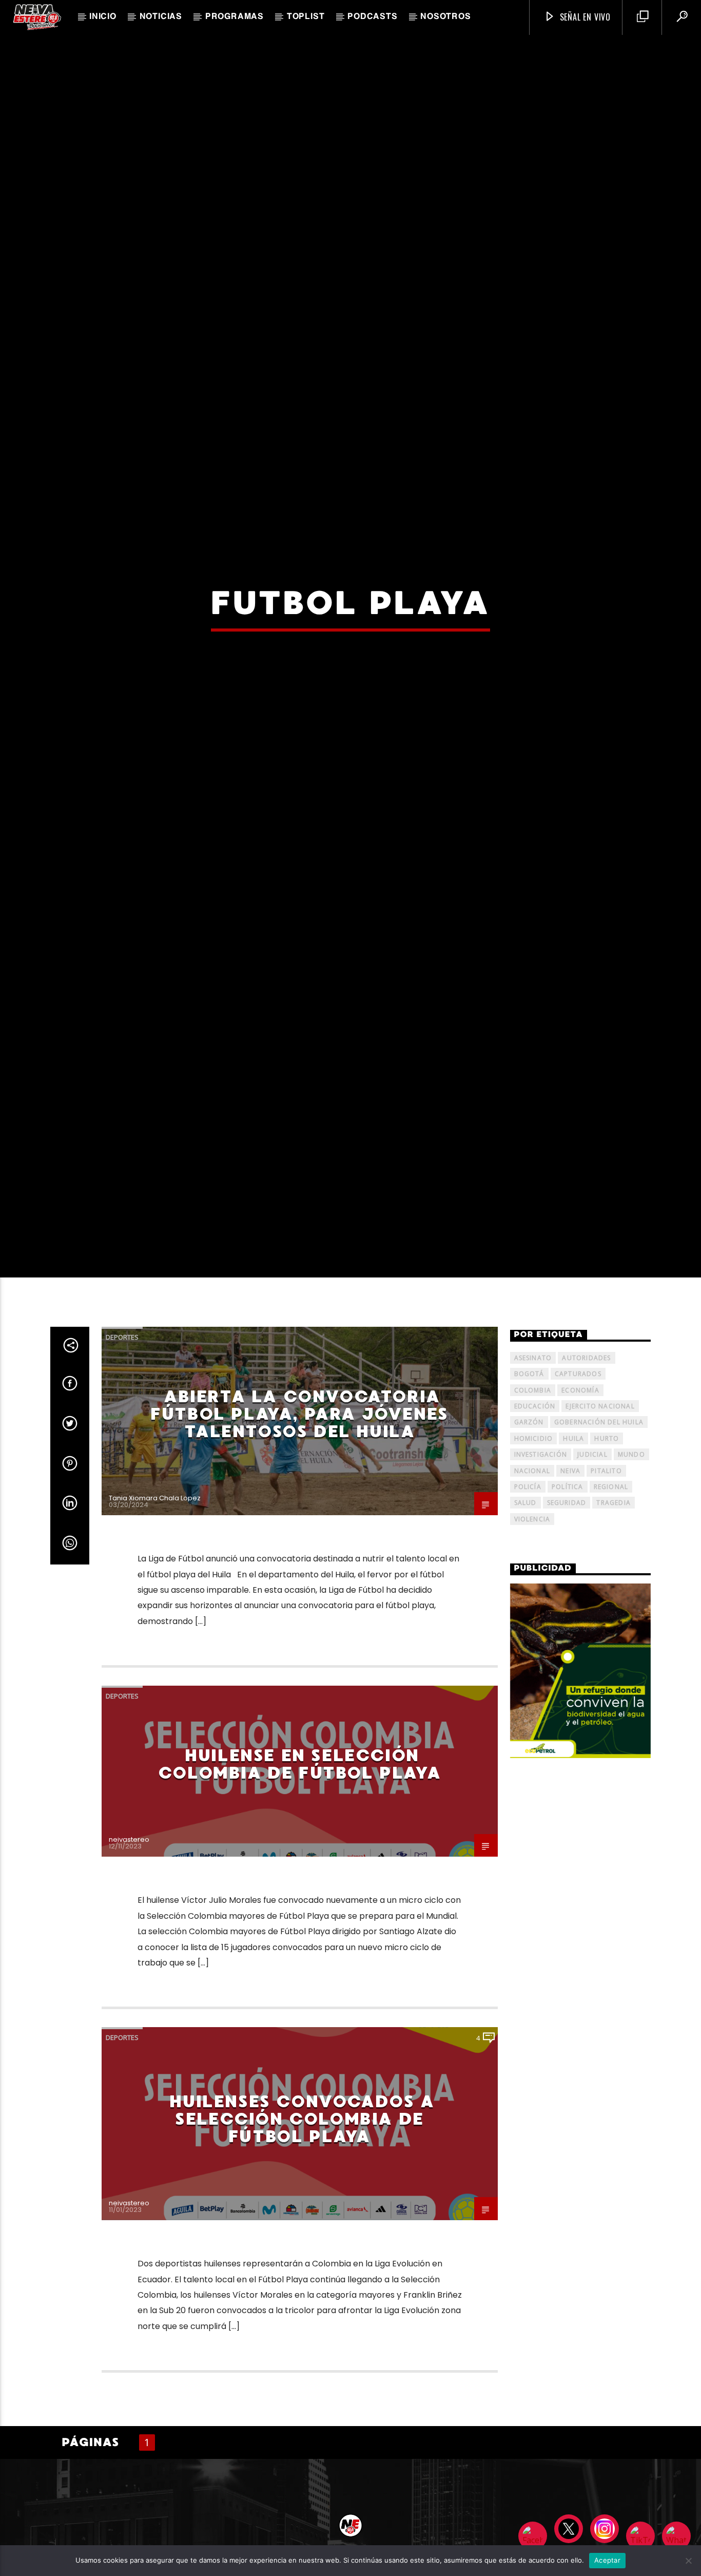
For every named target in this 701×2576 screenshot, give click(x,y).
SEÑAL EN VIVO (584, 17)
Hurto (607, 1609)
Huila (573, 1609)
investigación (541, 1625)
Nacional (532, 1641)
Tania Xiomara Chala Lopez (155, 1668)
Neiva (570, 1641)
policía (528, 1657)
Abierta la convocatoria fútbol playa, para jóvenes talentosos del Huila (299, 1584)
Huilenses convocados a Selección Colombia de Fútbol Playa (302, 2289)
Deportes (122, 1508)
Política (568, 1657)
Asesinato (533, 1528)
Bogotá (529, 1544)
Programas (235, 17)
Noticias (161, 17)
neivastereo (129, 2010)
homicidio (534, 1609)
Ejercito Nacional (600, 1577)
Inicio (103, 17)
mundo (631, 1625)
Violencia (532, 1690)
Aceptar (607, 2560)
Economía (580, 1561)
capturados (578, 1544)
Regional (611, 1657)
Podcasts (372, 17)
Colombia (533, 1561)
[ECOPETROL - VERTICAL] (581, 1841)
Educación (535, 1577)
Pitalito (606, 1641)
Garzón (529, 1593)
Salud (525, 1674)
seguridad (567, 1674)
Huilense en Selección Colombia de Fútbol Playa (299, 1935)
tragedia (614, 1674)
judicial (592, 1625)
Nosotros (445, 17)
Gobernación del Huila (599, 1593)
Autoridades (586, 1528)
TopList (306, 17)
